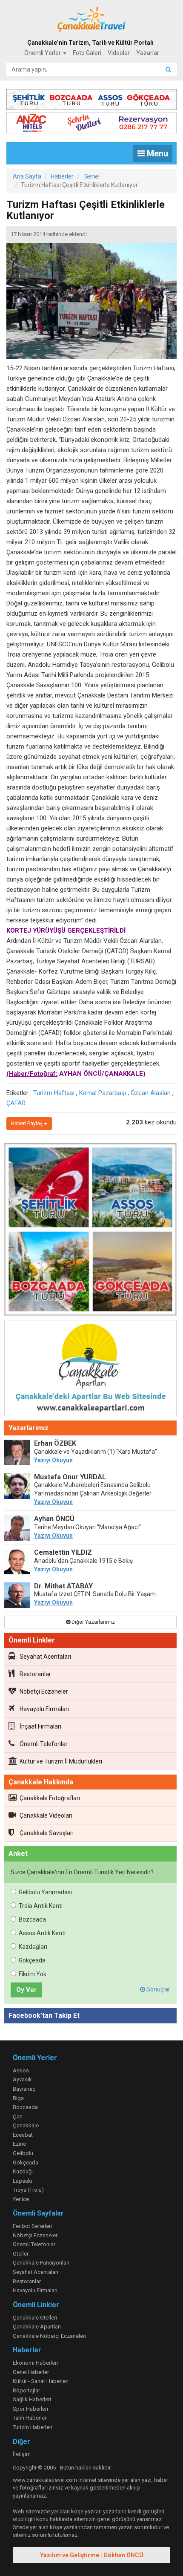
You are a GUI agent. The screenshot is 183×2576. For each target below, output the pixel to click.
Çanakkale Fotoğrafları (50, 1798)
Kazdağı (23, 2171)
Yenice (21, 2199)
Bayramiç (24, 2089)
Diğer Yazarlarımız (93, 1622)
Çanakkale (26, 2125)
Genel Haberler (31, 2372)
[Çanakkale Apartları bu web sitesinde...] (90, 1369)
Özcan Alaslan (151, 1093)
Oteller (21, 2254)
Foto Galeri (87, 53)
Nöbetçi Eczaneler (44, 1691)
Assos (21, 2070)
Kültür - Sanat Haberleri (41, 2381)
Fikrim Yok (33, 1974)
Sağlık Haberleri (32, 2399)
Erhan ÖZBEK (55, 1443)
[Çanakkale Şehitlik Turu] (91, 98)
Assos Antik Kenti (42, 1933)
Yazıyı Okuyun (53, 1460)
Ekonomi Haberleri (35, 2363)
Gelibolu (23, 2153)
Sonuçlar (158, 1989)
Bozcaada (32, 1919)
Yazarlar (148, 53)
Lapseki (23, 2181)
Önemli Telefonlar (44, 1744)
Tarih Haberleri (30, 2418)
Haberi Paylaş (27, 1124)
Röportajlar (26, 2390)
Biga (18, 2098)
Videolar (119, 53)
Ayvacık (22, 2079)
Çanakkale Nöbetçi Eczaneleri (49, 2336)
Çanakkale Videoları (46, 1815)
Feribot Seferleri (32, 2226)
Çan (18, 2116)
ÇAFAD (16, 1103)
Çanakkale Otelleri (35, 2318)
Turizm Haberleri (33, 2427)
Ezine (19, 2144)
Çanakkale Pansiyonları (41, 2263)
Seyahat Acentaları (45, 1657)
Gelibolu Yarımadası (45, 1892)
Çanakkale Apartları (37, 2327)
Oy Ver (26, 1990)
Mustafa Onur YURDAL (70, 1477)
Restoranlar (35, 1674)
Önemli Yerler (43, 53)
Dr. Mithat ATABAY (63, 1586)
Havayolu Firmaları (44, 1709)
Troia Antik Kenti (41, 1906)
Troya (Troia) (28, 2190)
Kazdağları (33, 1947)
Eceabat (23, 2135)
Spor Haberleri (30, 2409)
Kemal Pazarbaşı (103, 1093)
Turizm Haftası (54, 1093)
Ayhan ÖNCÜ (54, 1519)
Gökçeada (32, 1960)
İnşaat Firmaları (40, 1726)
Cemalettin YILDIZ (63, 1552)
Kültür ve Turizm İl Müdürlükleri (61, 1761)
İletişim (22, 2454)
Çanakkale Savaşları (47, 1833)
